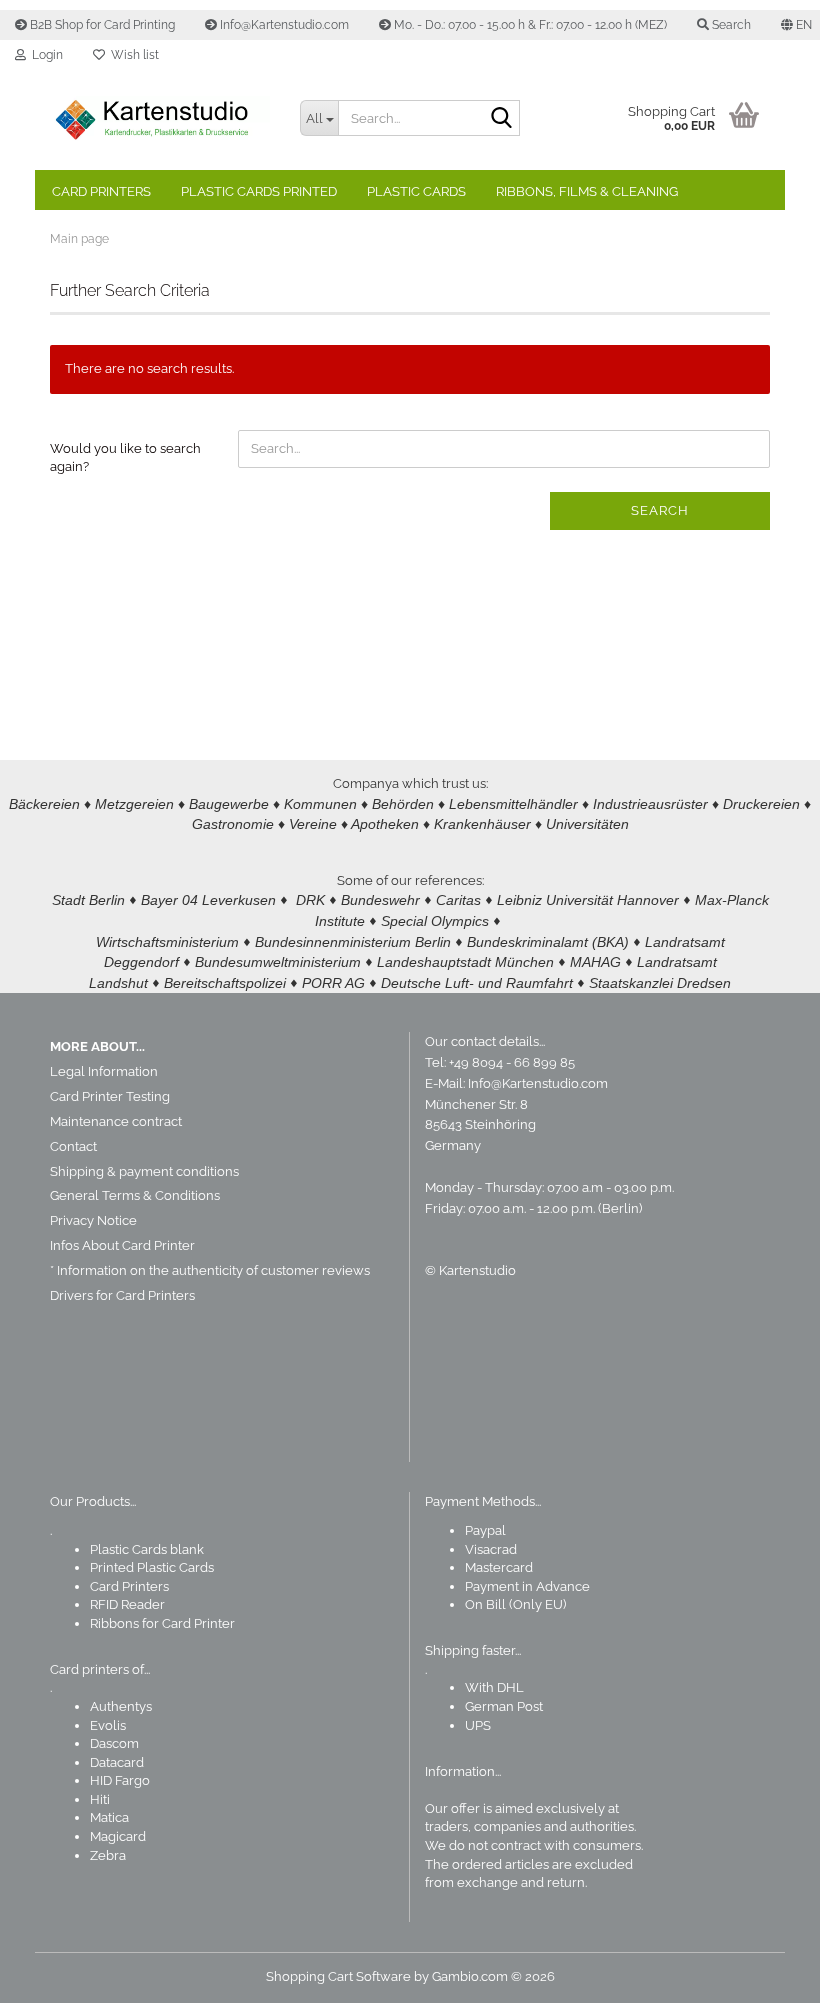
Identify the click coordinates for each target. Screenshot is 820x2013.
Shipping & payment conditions (144, 1171)
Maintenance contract (116, 1121)
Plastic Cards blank (147, 1549)
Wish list (132, 55)
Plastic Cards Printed (259, 191)
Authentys (121, 1706)
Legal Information (104, 1071)
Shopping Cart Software (338, 1976)
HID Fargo (120, 1780)
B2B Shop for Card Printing (101, 25)
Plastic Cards (416, 191)
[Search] (501, 119)
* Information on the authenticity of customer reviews (210, 1270)
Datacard (117, 1762)
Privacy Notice (93, 1220)
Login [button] (44, 55)
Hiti (100, 1799)
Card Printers (101, 191)
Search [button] (730, 25)
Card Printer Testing (110, 1096)
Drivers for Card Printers (122, 1295)
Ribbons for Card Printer (162, 1623)
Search (660, 510)
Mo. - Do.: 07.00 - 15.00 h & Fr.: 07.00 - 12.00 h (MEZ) (529, 25)
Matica (109, 1817)
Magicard (118, 1836)
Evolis (108, 1725)
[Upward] (765, 1983)
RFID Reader (127, 1604)
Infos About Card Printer (122, 1245)
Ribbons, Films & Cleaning (587, 191)
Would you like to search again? (125, 458)
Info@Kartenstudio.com (283, 25)
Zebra (108, 1855)
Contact (73, 1146)
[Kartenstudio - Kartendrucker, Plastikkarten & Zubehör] (160, 120)
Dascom (114, 1743)
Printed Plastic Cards (152, 1567)
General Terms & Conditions (135, 1195)
